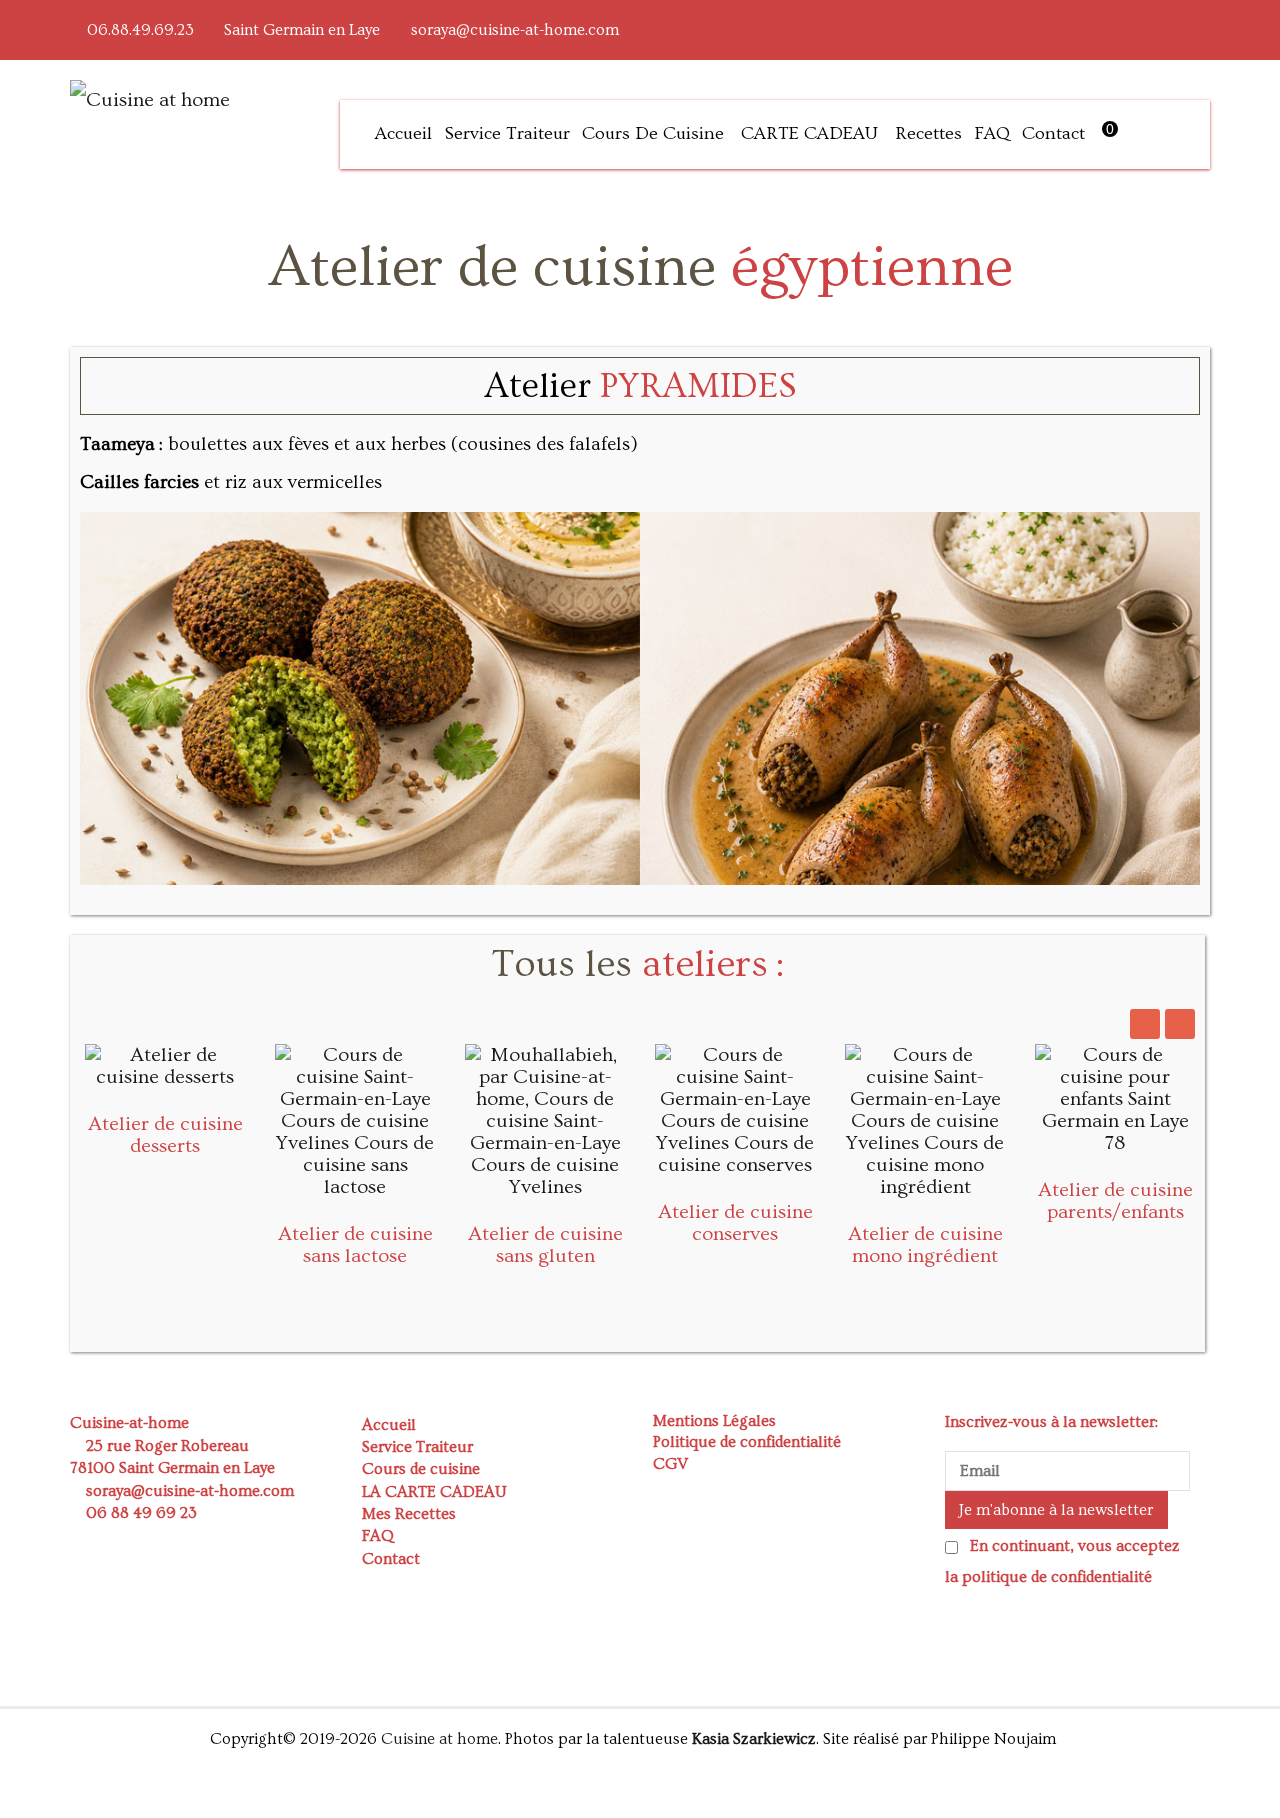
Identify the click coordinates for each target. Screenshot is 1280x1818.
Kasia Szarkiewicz (754, 1739)
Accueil (403, 134)
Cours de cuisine (653, 134)
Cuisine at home (439, 1739)
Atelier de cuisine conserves (735, 1223)
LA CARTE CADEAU (434, 1492)
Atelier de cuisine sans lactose (355, 1245)
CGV (670, 1464)
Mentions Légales (714, 1421)
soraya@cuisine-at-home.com (515, 30)
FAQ (992, 134)
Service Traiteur (507, 134)
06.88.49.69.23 (140, 30)
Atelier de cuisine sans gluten (545, 1245)
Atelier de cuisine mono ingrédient (925, 1245)
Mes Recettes (409, 1514)
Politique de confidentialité (747, 1442)
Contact (1053, 134)
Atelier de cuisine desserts (165, 1135)
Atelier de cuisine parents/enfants (1115, 1201)
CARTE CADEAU (809, 133)
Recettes (928, 134)
